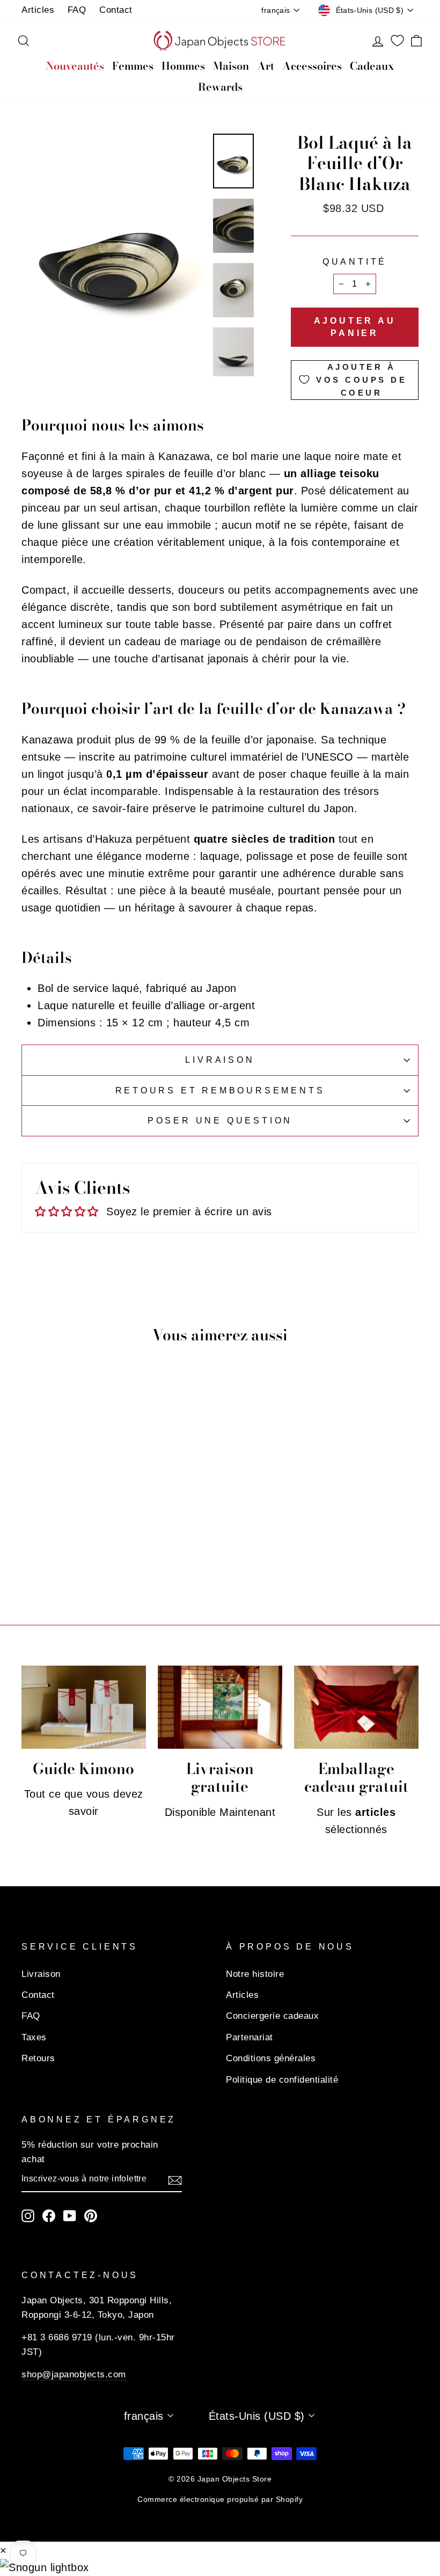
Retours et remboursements (220, 1090)
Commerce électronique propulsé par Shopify (220, 2499)
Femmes (133, 66)
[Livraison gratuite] (220, 1707)
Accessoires (312, 66)
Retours (38, 2058)
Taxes (34, 2037)
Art (266, 66)
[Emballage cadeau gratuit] (356, 1707)
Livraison (220, 1060)
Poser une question (220, 1121)
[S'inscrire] (175, 2179)
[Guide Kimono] (84, 1707)
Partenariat (250, 2037)
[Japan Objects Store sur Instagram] (28, 2216)
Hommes (183, 66)
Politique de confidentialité (282, 2080)
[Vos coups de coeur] (397, 41)
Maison (231, 66)
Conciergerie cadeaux (272, 2016)
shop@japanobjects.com (74, 2374)
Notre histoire (255, 1974)
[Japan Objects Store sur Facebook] (49, 2216)
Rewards (220, 87)
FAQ (77, 10)
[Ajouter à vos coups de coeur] (99, 1479)
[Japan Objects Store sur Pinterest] (91, 2216)
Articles (38, 10)
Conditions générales (271, 2058)
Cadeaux (372, 66)
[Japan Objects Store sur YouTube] (70, 2216)
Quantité (355, 262)
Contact (116, 10)
